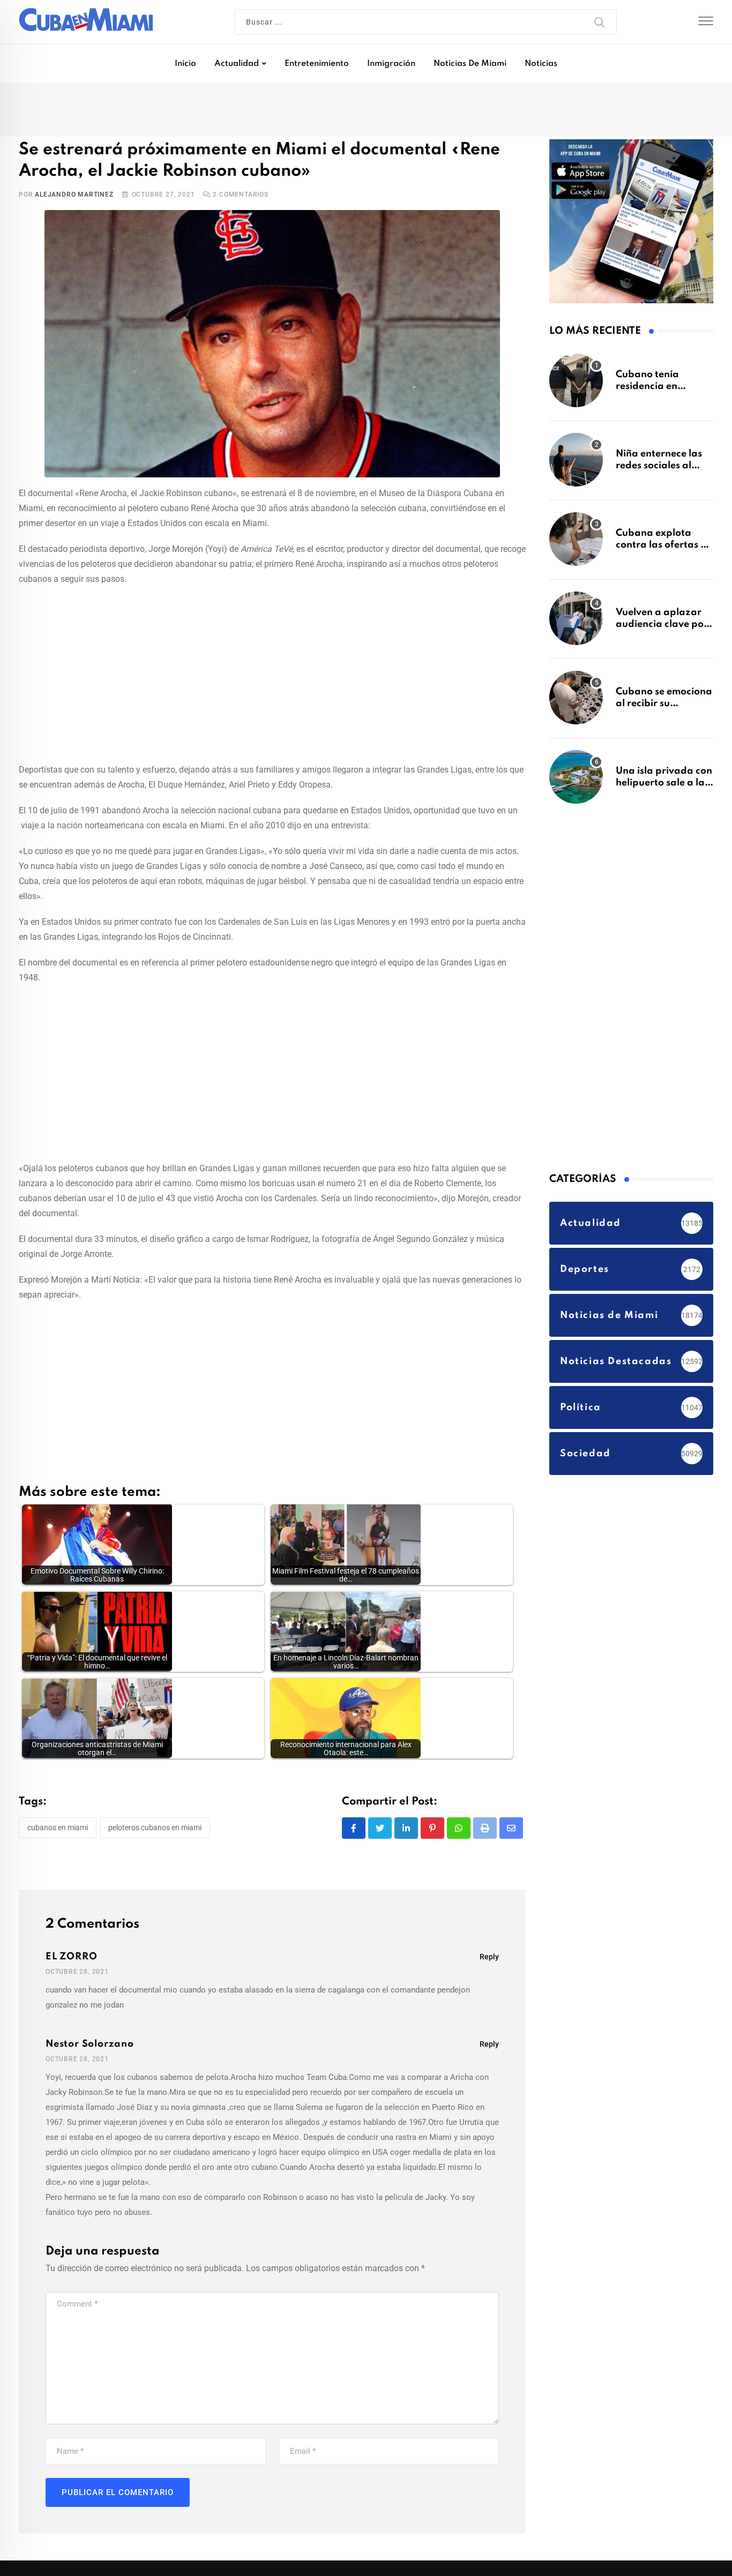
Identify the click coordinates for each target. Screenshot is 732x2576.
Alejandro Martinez (74, 197)
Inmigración (391, 64)
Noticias (541, 64)
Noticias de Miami (470, 64)
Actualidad (237, 64)
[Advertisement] (272, 675)
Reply (489, 1959)
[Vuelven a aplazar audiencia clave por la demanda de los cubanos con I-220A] (576, 624)
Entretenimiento (317, 64)
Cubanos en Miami (58, 1830)
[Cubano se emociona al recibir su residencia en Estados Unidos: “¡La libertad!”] (576, 703)
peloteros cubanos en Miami (155, 1830)
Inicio (185, 64)
